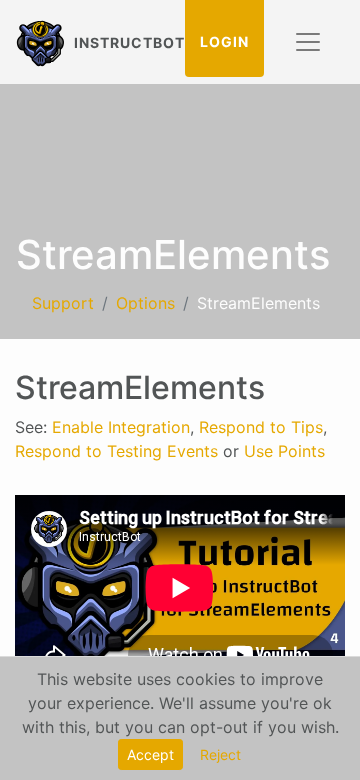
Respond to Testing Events (116, 451)
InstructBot (121, 41)
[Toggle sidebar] (308, 42)
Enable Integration (121, 427)
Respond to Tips (261, 427)
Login (224, 41)
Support (63, 303)
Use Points (284, 451)
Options (145, 303)
